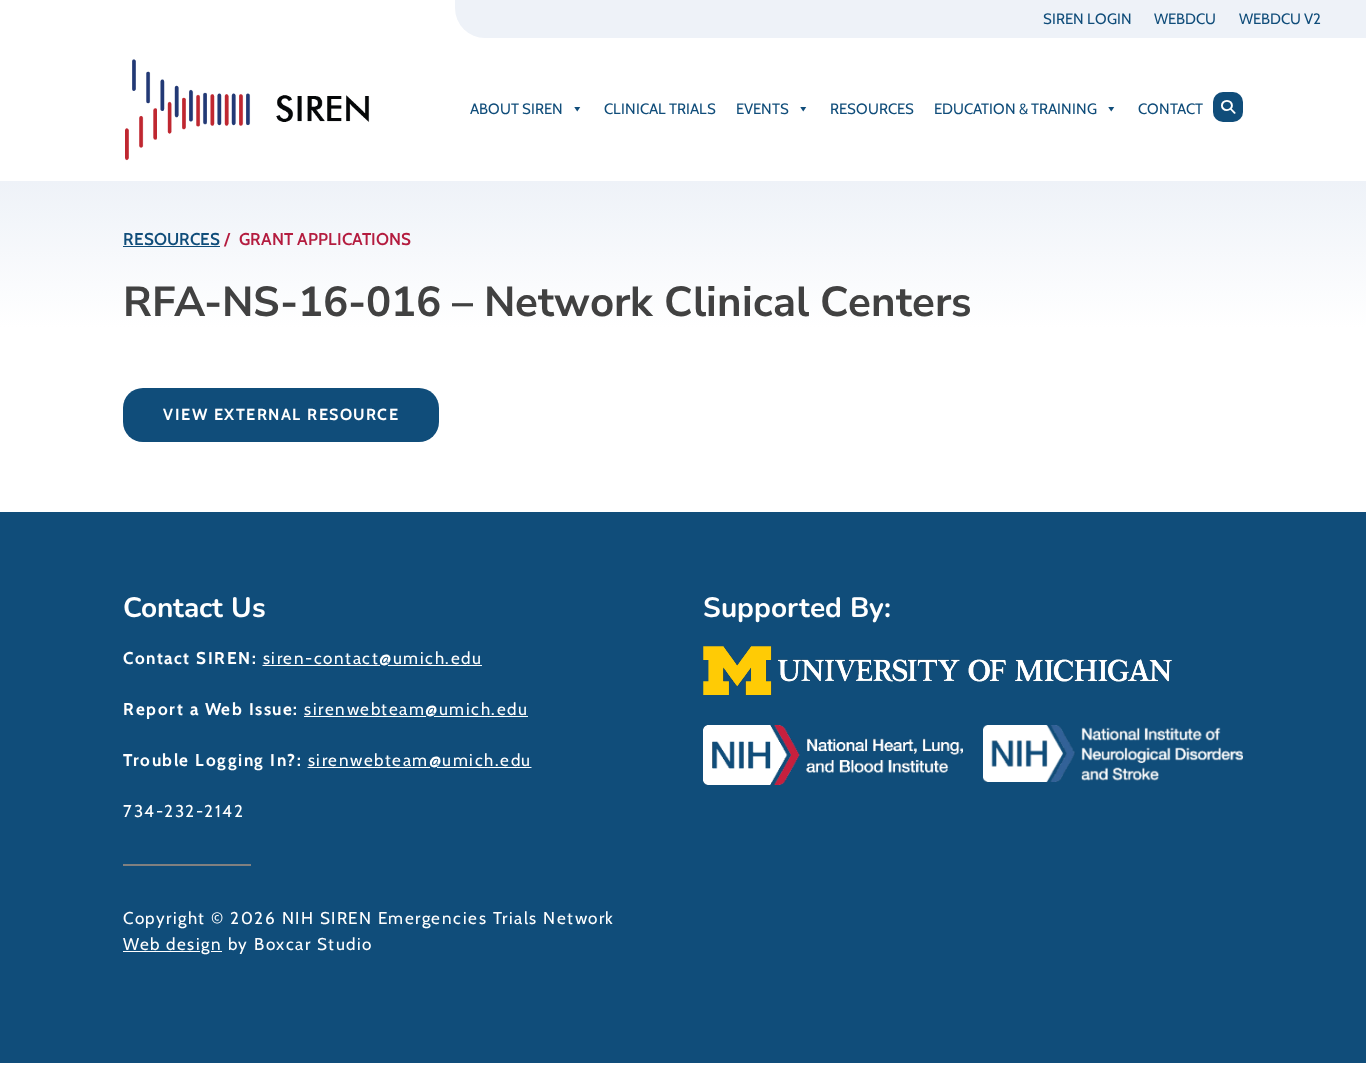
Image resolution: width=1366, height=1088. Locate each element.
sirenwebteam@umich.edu (416, 709)
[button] (1228, 107)
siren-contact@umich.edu (373, 658)
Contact (1170, 109)
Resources (872, 109)
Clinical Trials (660, 109)
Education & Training (1015, 109)
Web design (172, 944)
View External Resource (281, 414)
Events (762, 109)
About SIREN (516, 109)
